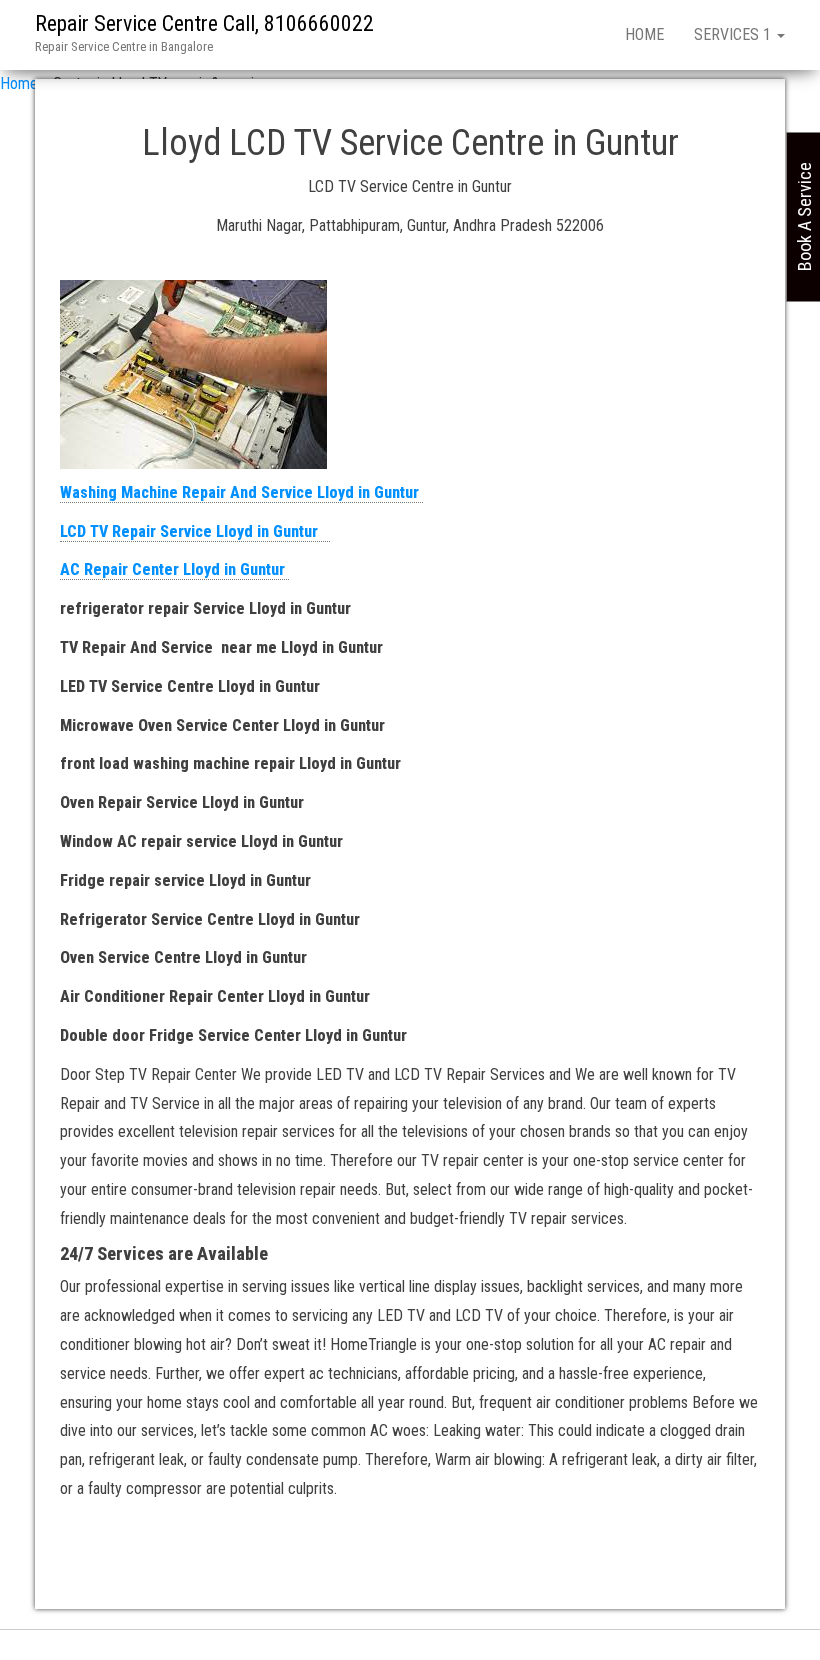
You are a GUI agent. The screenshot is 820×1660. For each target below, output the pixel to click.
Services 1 (734, 34)
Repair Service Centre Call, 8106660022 (204, 23)
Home (644, 34)
